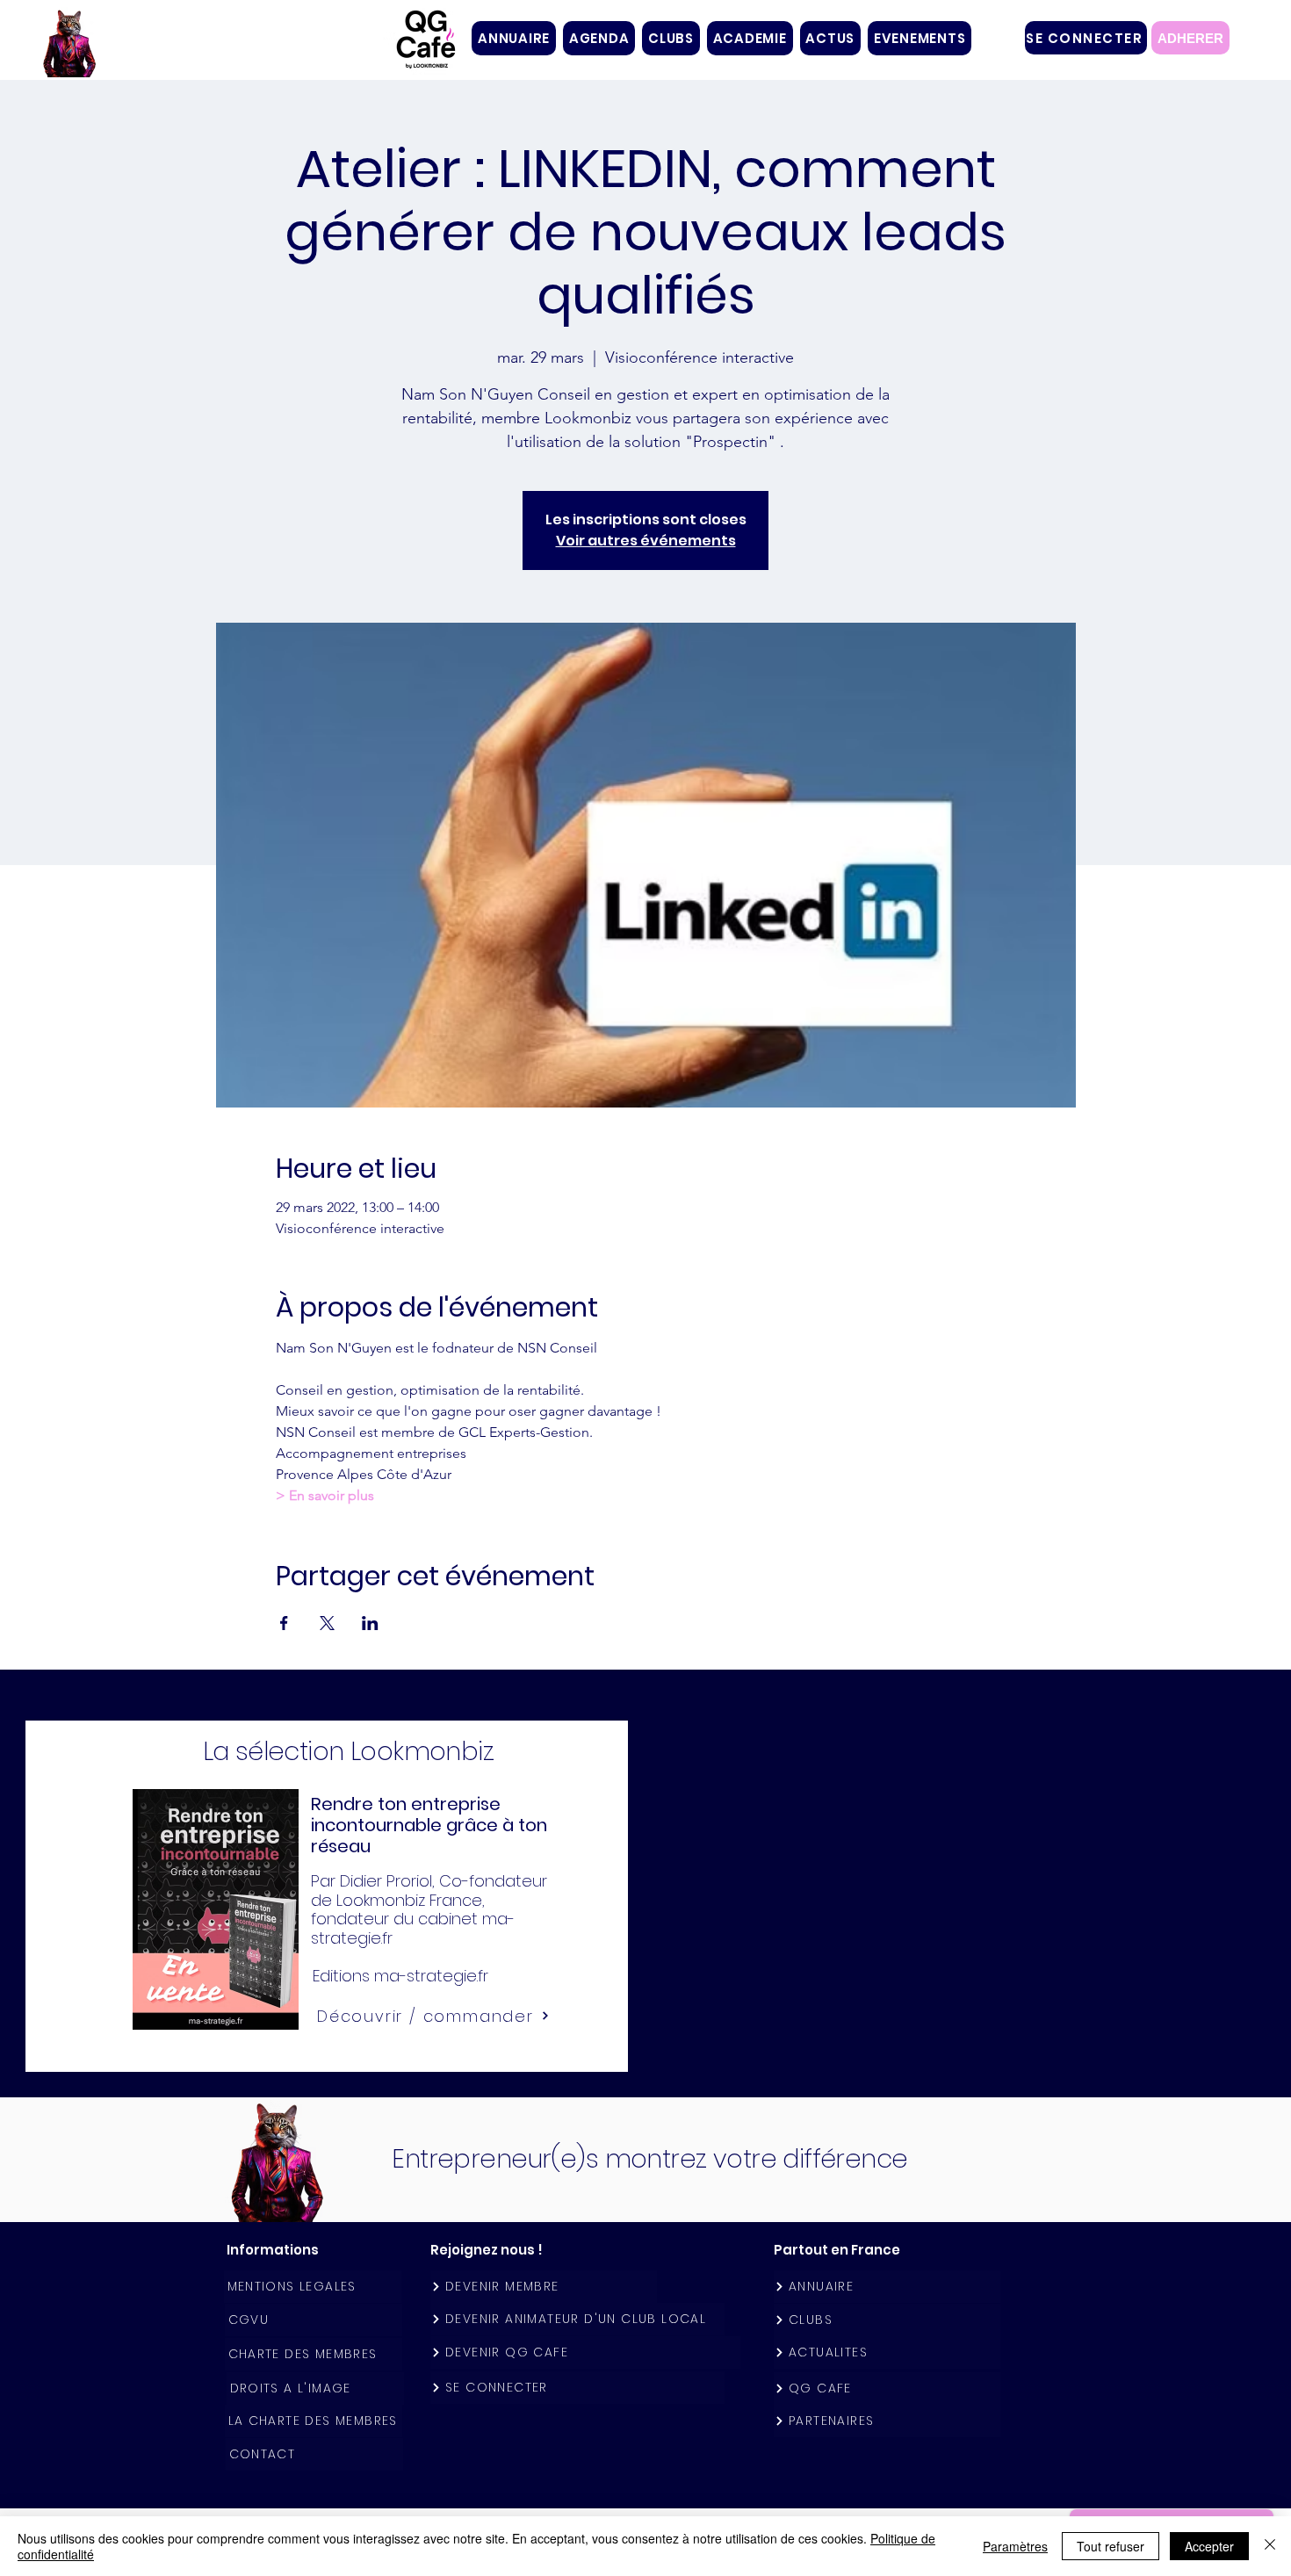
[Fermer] (1270, 2546)
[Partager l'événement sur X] (327, 1623)
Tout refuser (1111, 2546)
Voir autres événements (646, 541)
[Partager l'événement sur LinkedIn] (370, 1623)
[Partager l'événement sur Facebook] (284, 1623)
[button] (671, 38)
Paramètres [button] (1015, 2546)
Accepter (1209, 2546)
